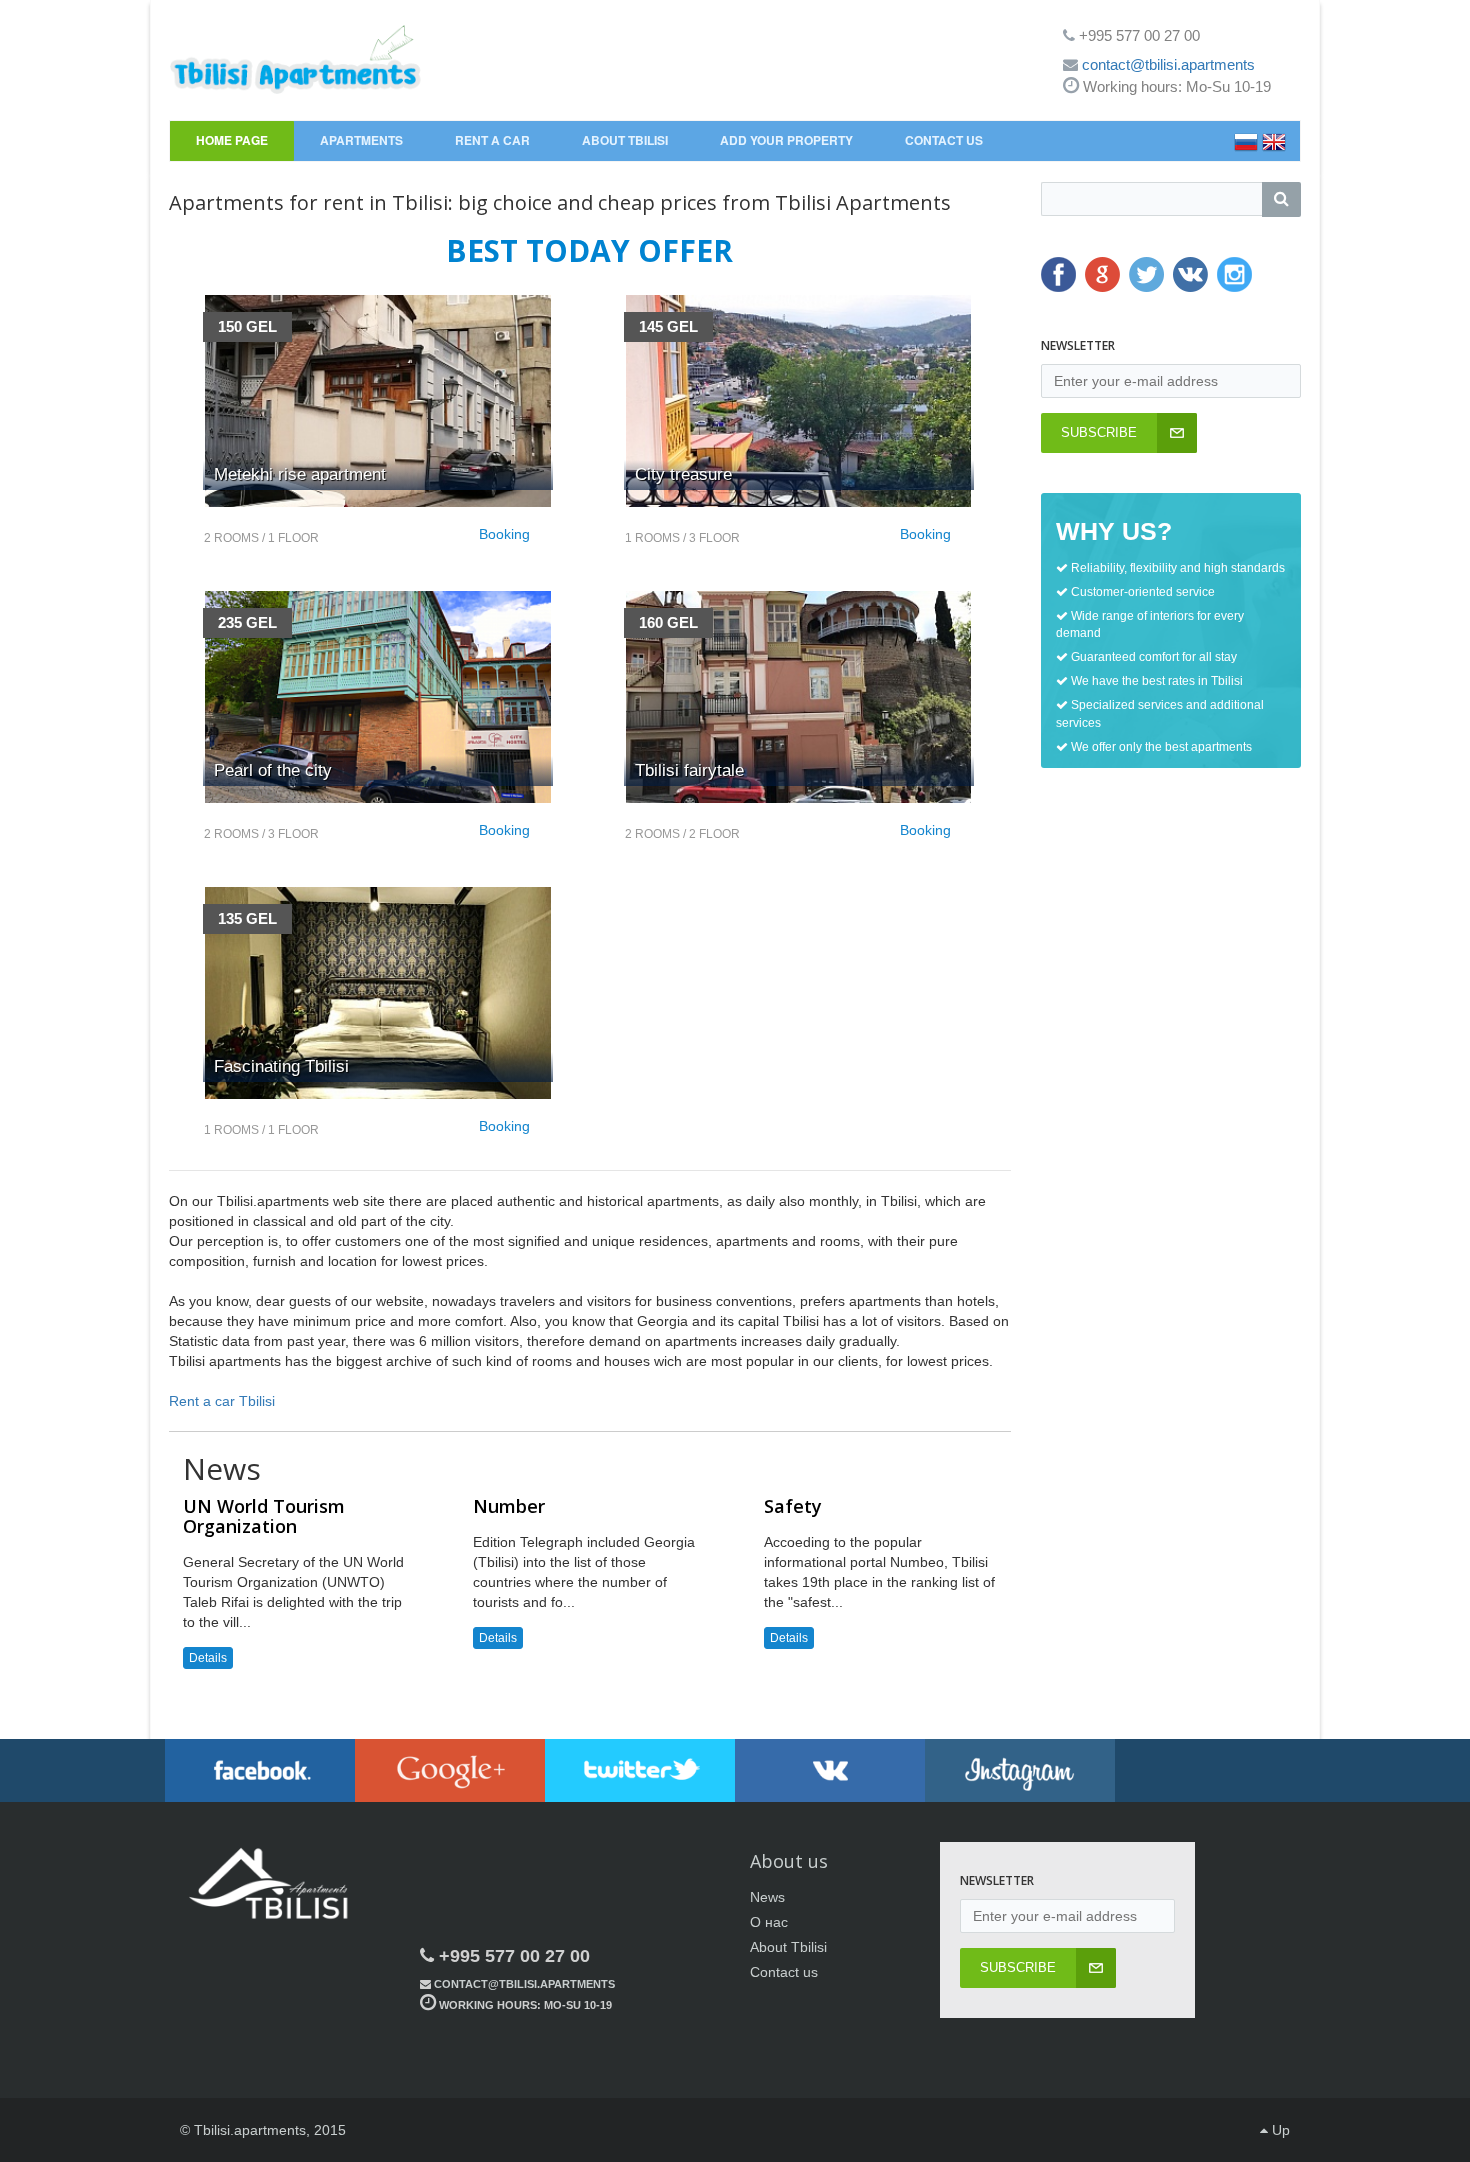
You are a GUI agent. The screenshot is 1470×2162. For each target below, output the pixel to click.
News (767, 1897)
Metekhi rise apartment (300, 474)
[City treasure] (798, 401)
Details (208, 1658)
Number (509, 1506)
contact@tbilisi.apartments (1168, 64)
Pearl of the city (273, 770)
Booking (504, 534)
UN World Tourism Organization (264, 1516)
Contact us (784, 1972)
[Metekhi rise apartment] (377, 401)
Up (1279, 2130)
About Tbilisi (788, 1947)
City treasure (683, 474)
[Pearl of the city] (377, 697)
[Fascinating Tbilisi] (377, 993)
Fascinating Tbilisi (281, 1066)
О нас (769, 1922)
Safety (793, 1506)
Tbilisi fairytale (689, 770)
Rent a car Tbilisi (222, 1401)
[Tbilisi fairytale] (798, 697)
